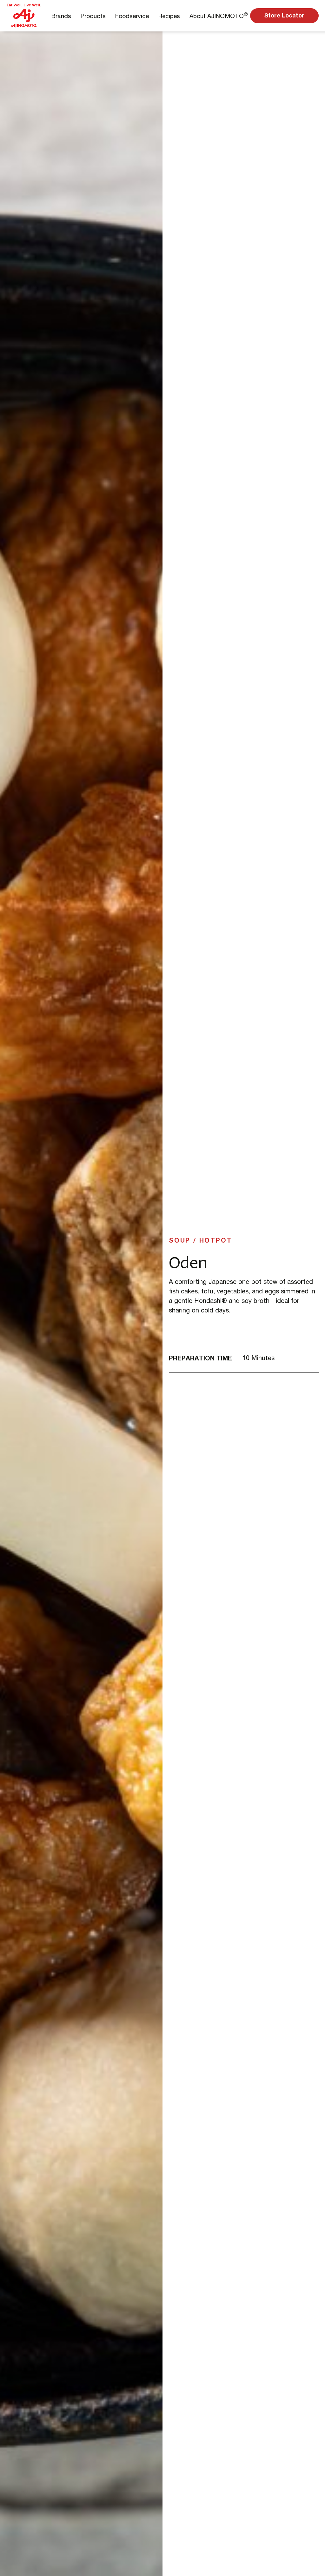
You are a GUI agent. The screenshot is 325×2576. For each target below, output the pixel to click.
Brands (61, 16)
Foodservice (132, 16)
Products (93, 16)
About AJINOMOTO (219, 15)
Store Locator (284, 15)
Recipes (169, 16)
